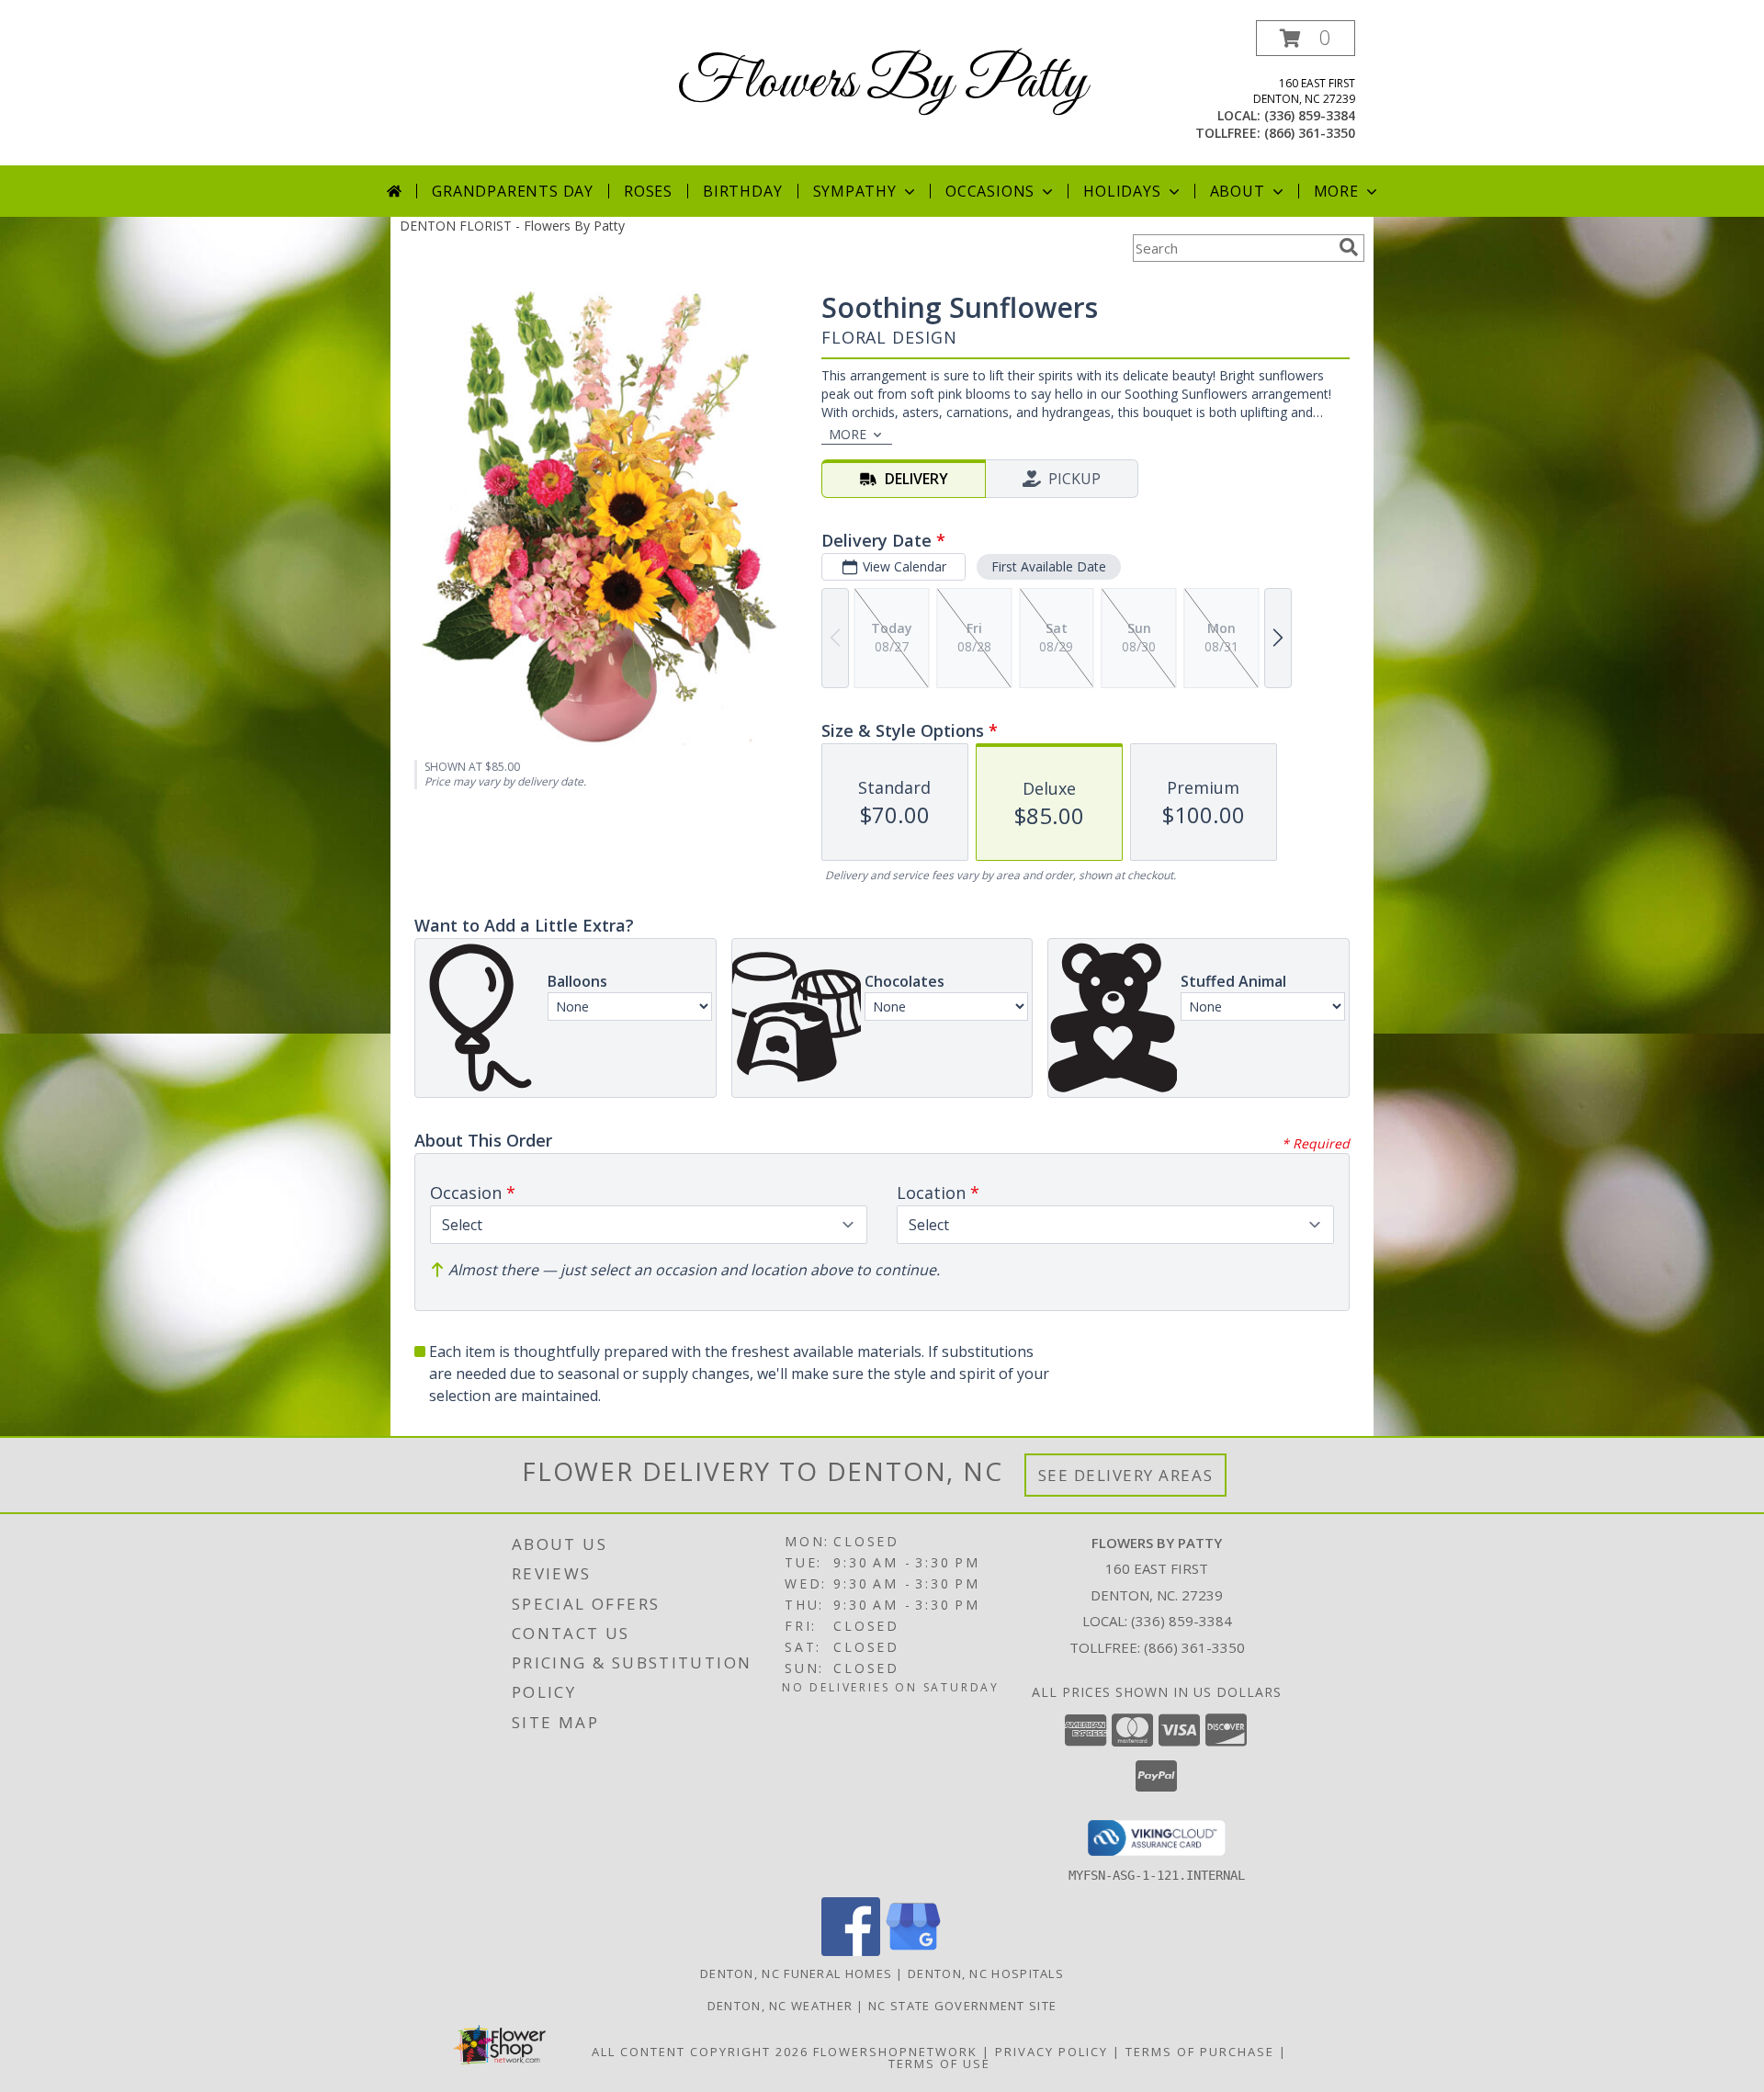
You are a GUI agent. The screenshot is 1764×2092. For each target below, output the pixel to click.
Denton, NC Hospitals (986, 1973)
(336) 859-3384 (1310, 115)
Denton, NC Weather (780, 2006)
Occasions (990, 191)
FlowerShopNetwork (895, 2052)
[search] (1349, 247)
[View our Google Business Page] (913, 1951)
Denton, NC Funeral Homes (796, 1973)
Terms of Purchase (1200, 2052)
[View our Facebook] (851, 1951)
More (1336, 191)
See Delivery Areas (1126, 1475)
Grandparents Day (513, 191)
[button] (1306, 38)
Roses (648, 191)
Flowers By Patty (882, 83)
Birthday (742, 191)
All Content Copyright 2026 (700, 2052)
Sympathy (855, 191)
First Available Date (1049, 566)
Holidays (1122, 191)
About (1238, 191)
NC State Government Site (962, 2006)
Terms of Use (939, 2064)
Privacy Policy (1052, 2052)
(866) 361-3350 (1310, 133)
